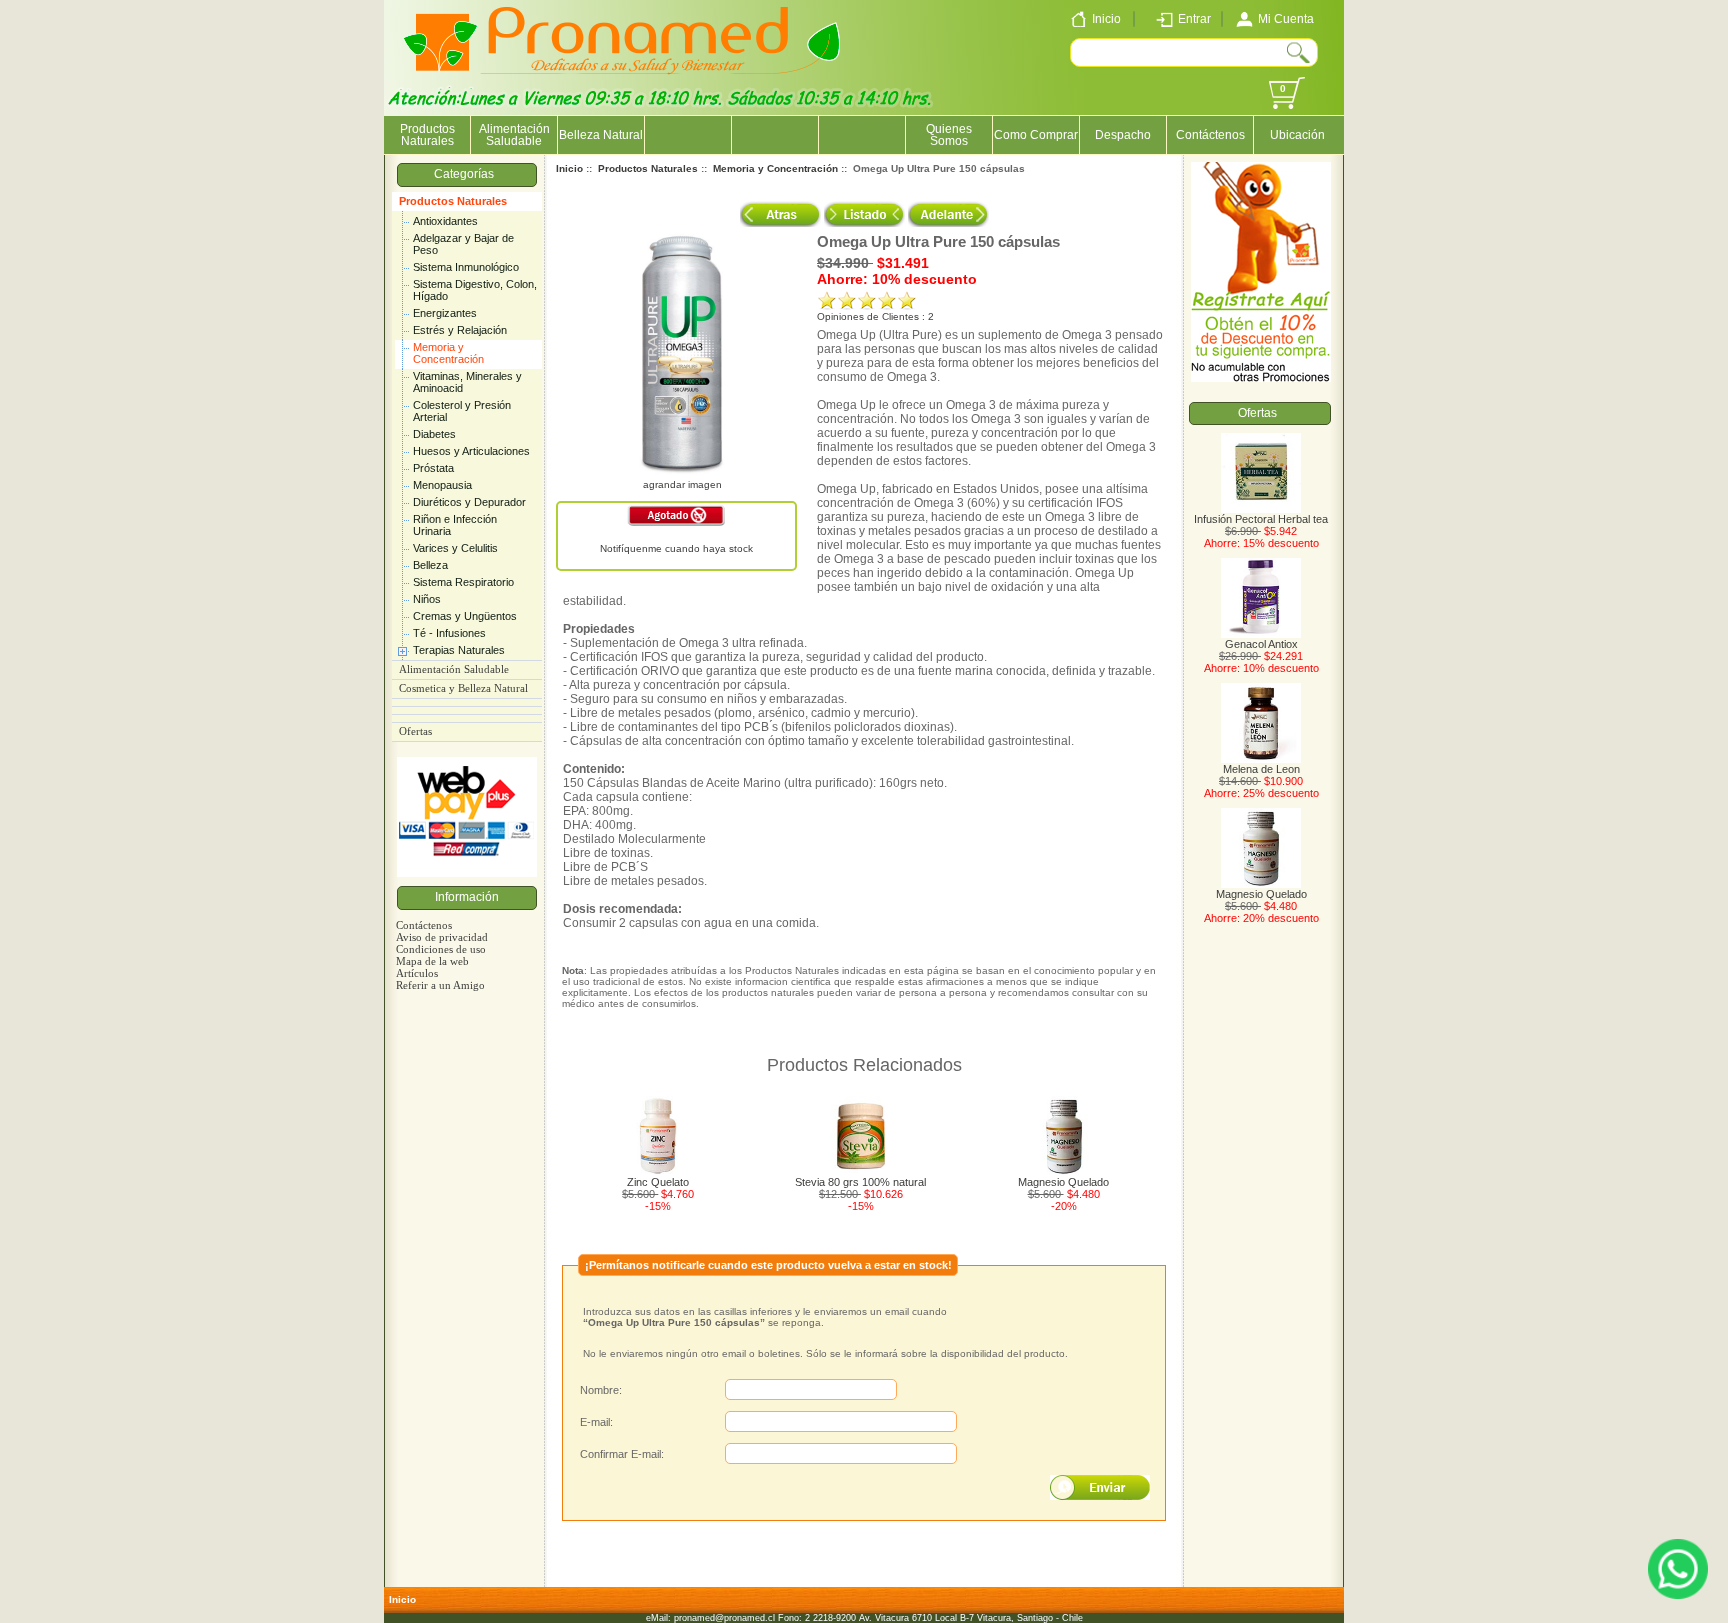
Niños (427, 599)
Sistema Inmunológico (466, 267)
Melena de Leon (1261, 769)
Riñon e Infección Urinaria (455, 525)
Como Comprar (1036, 135)
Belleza (430, 565)
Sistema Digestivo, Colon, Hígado (475, 290)
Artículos (417, 973)
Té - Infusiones (449, 633)
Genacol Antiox (1261, 644)
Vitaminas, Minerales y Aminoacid (467, 382)
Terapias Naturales (459, 650)
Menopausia (442, 485)
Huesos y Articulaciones (471, 451)
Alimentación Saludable (514, 135)
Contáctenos (1210, 135)
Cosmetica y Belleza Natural (463, 688)
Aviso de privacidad (442, 937)
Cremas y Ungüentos (465, 616)
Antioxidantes (445, 221)
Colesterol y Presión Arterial (462, 411)
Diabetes (434, 434)
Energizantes (445, 313)
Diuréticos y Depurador (469, 502)
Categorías (467, 174)
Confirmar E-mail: (622, 1454)
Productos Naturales (453, 201)
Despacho (1123, 135)
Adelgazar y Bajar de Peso (463, 244)
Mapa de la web (432, 961)
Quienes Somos (949, 135)
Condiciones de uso (441, 949)
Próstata (433, 468)
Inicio (569, 168)
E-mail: (596, 1422)
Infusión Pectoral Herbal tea (1261, 519)
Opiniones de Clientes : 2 (875, 316)
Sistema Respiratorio (463, 582)
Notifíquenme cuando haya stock (676, 548)
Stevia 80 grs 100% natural (860, 1182)
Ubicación (1297, 135)
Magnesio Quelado (1063, 1182)
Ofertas (415, 731)
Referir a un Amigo (440, 985)
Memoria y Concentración (448, 353)
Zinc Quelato (658, 1182)
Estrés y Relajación (460, 330)
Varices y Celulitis (455, 548)
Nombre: (601, 1390)
